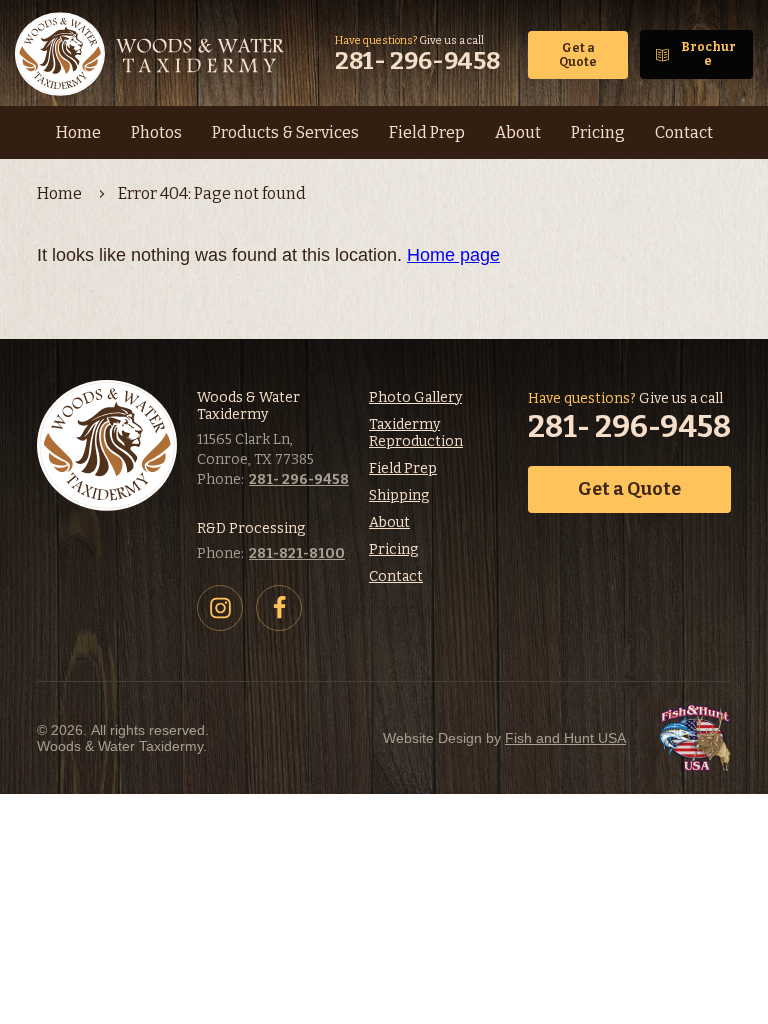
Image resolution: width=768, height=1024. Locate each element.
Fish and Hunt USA (565, 738)
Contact (396, 576)
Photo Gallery (415, 397)
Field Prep (403, 468)
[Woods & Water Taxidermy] (152, 54)
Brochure (708, 54)
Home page (453, 255)
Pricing (393, 549)
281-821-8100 (297, 553)
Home (59, 193)
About (389, 522)
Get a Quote (578, 55)
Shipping (399, 495)
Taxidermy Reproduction (416, 433)
